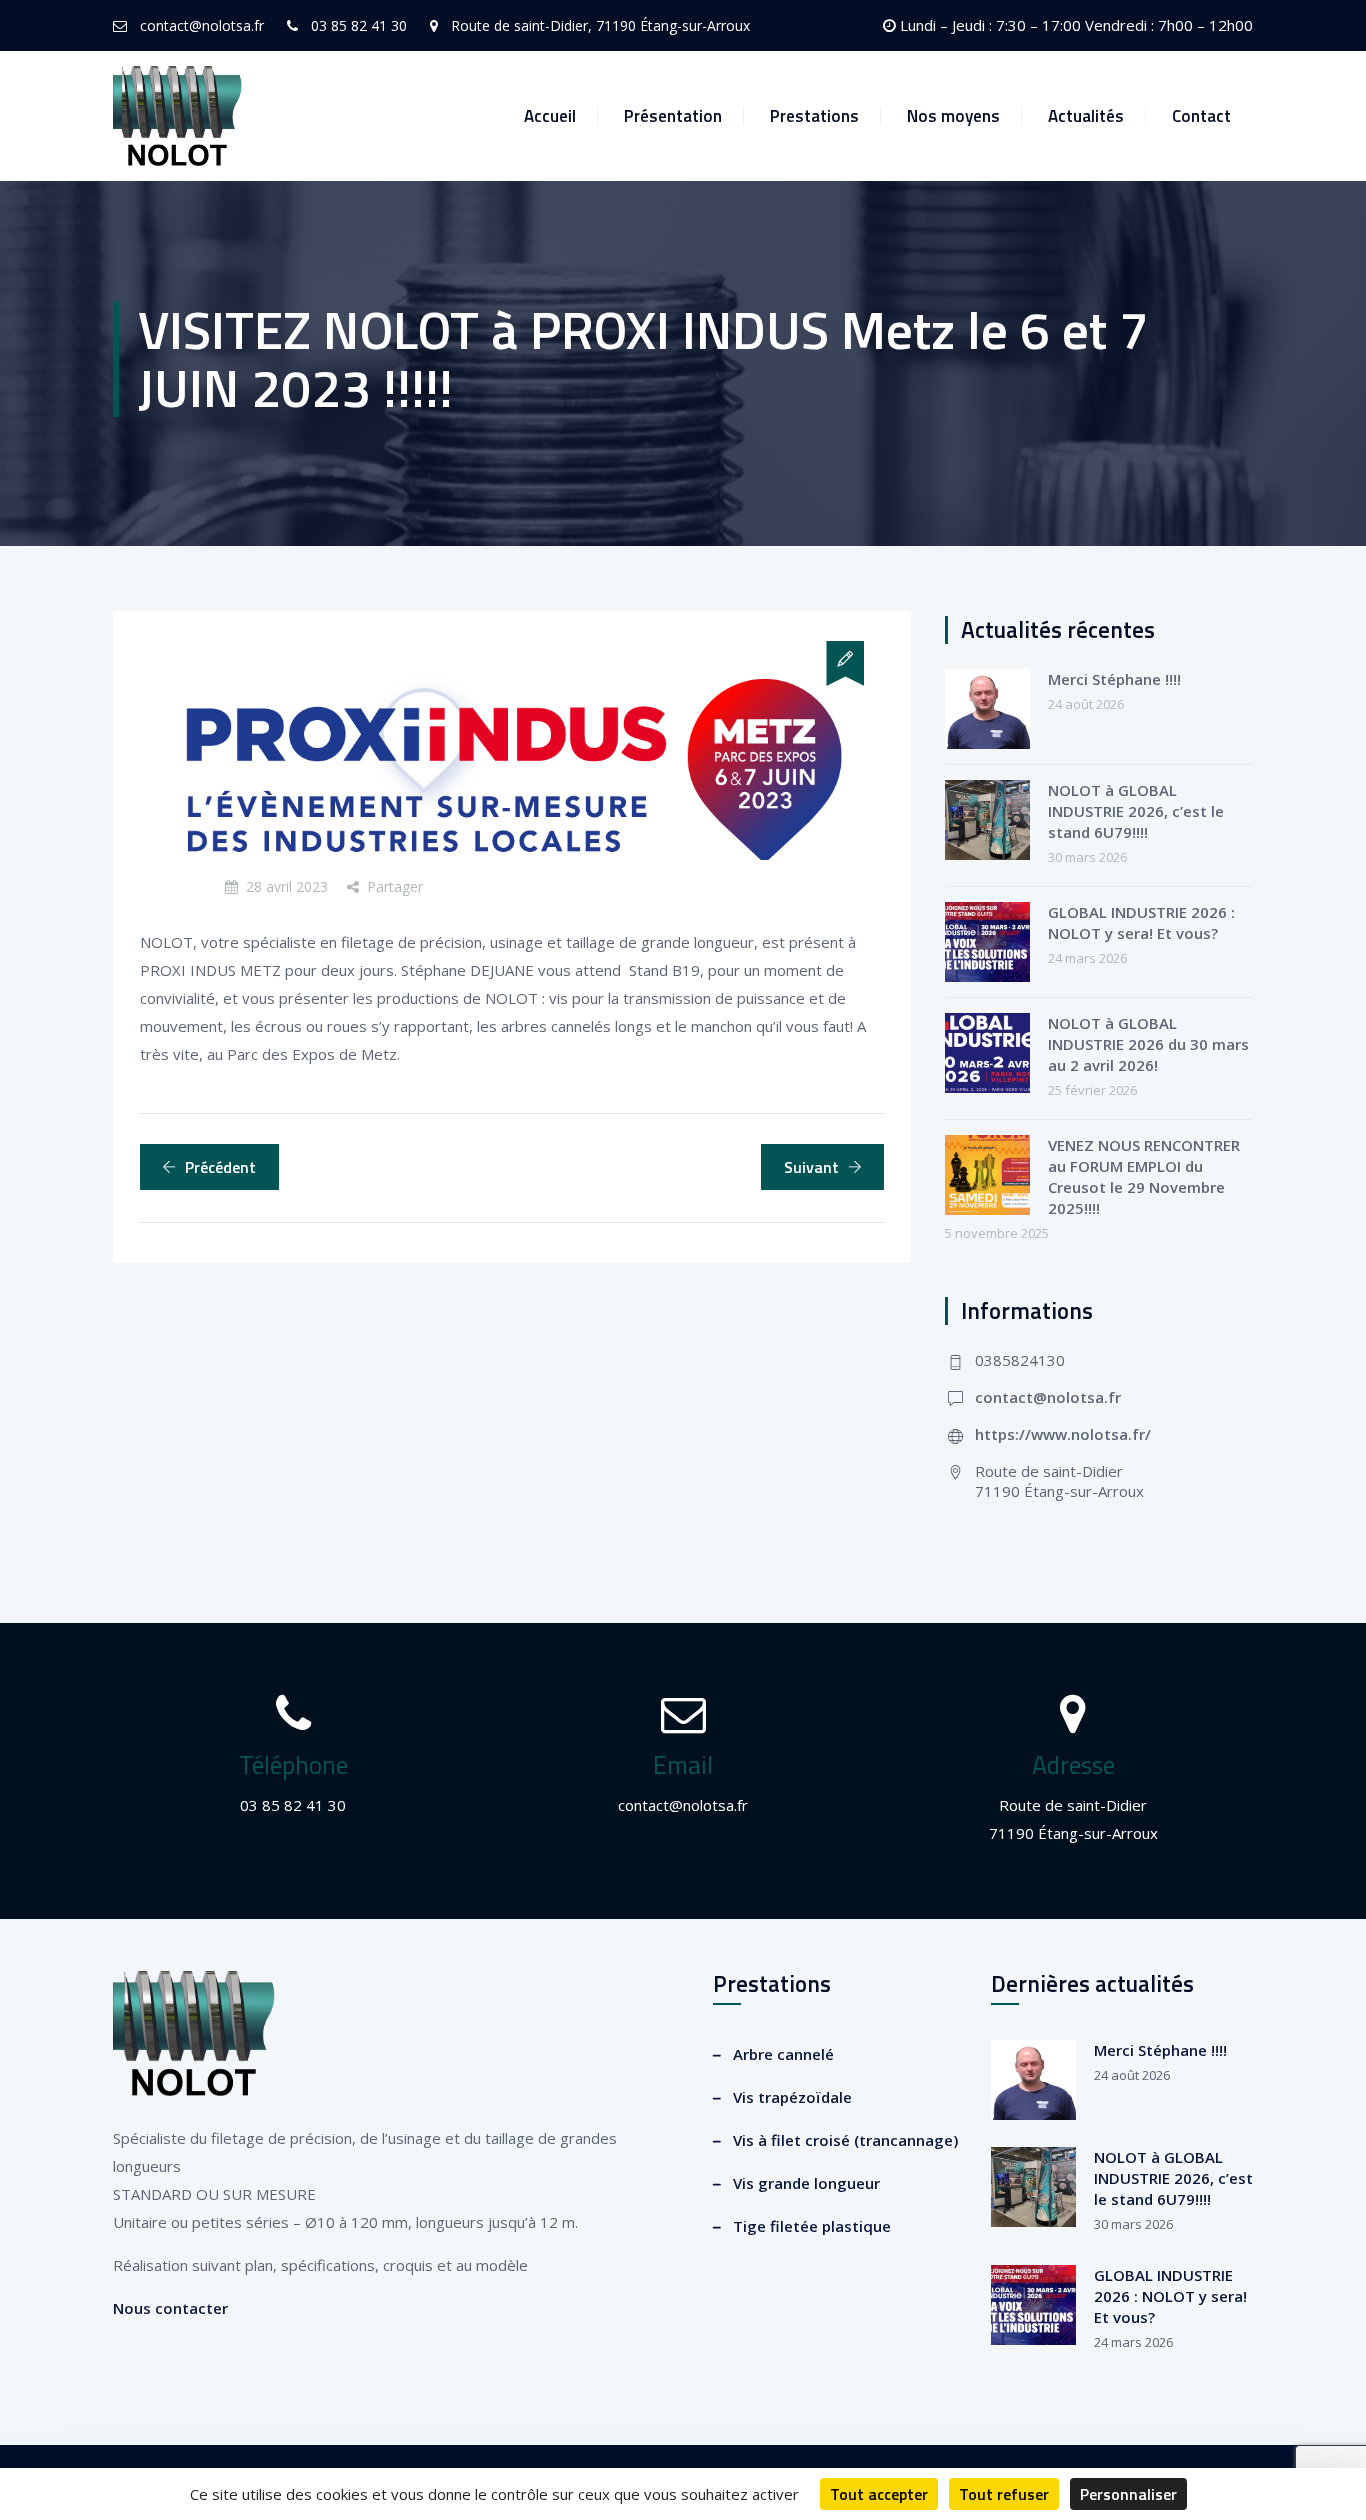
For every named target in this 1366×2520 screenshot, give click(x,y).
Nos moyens (953, 116)
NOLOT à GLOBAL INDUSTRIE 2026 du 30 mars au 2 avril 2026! (1148, 1044)
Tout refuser (1004, 2494)
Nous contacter (170, 2308)
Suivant (811, 1167)
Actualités (1086, 116)
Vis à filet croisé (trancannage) (845, 2140)
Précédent (220, 1167)
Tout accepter (879, 2494)
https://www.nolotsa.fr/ (1063, 1434)
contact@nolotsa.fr (1048, 1397)
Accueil (550, 116)
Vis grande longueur (806, 2183)
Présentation (673, 116)
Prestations (814, 116)
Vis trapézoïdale (792, 2097)
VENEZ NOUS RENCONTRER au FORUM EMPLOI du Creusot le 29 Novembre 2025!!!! (1144, 1176)
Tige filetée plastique (812, 2226)
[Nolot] (177, 116)
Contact (1201, 116)
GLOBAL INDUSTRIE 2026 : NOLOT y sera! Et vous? (1141, 922)
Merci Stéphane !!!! (1114, 679)
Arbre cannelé (783, 2054)
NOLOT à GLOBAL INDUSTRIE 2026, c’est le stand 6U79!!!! (1136, 811)
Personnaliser (1128, 2494)
